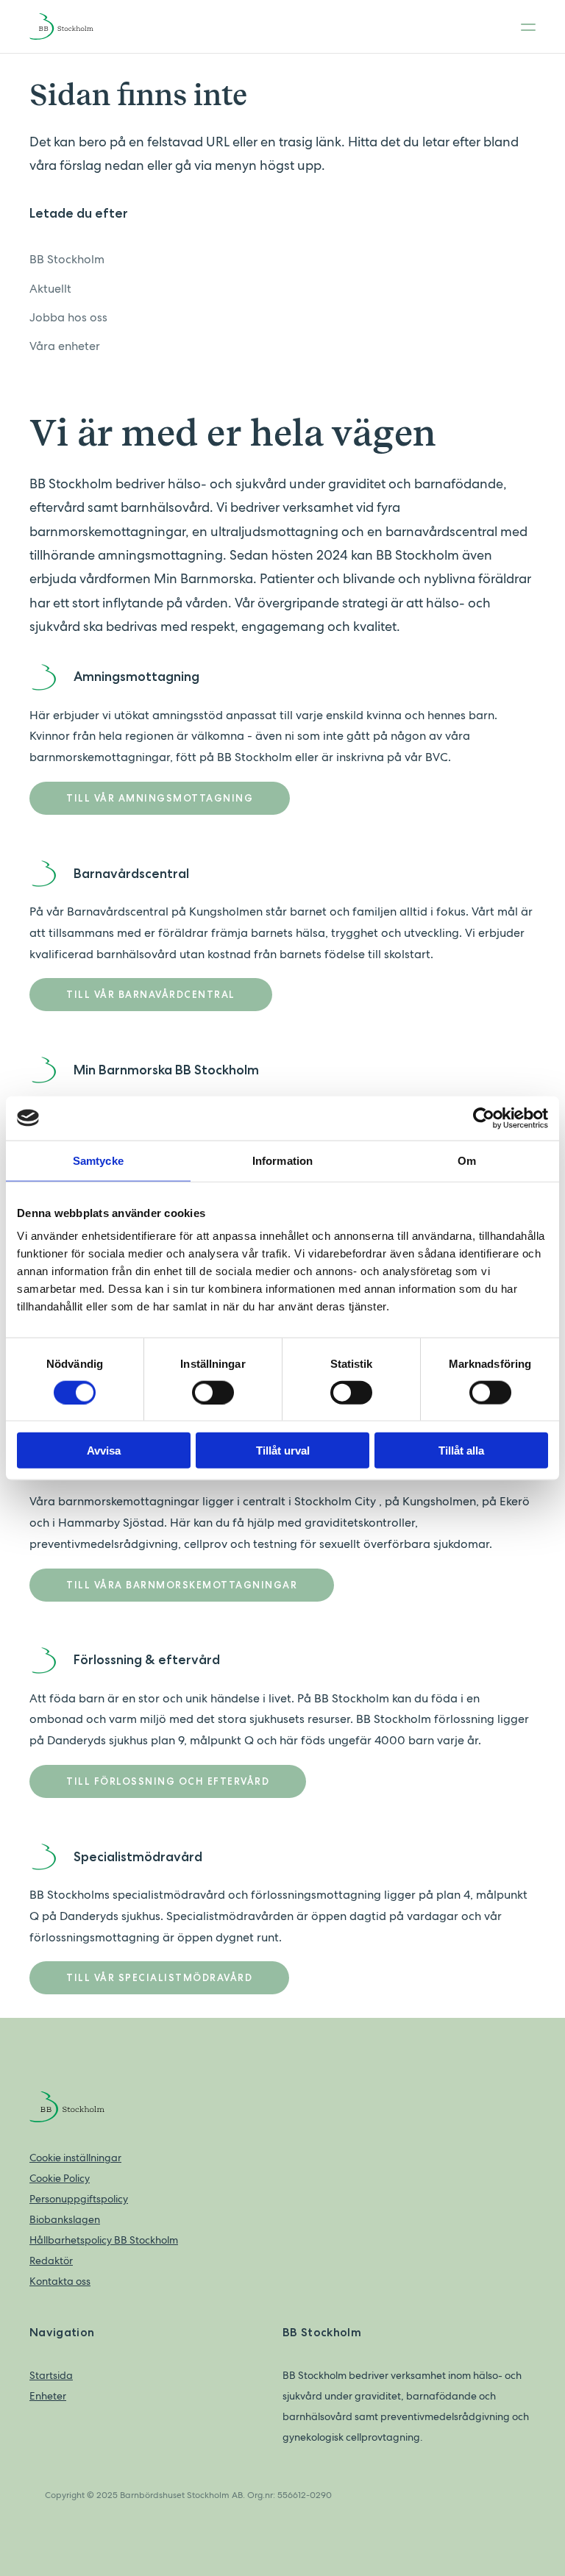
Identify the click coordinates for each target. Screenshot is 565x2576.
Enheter (48, 2396)
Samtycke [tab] (98, 1160)
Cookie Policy (60, 2178)
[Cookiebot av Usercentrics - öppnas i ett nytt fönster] (484, 1118)
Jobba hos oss (68, 317)
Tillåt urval (283, 1451)
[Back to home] (74, 26)
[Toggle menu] (524, 26)
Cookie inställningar (75, 2158)
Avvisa (104, 1451)
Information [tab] (282, 1160)
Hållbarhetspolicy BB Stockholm (104, 2240)
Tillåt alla (461, 1451)
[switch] (213, 1392)
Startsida (51, 2375)
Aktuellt (50, 289)
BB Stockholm (67, 259)
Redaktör (51, 2261)
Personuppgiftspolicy (79, 2199)
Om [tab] (467, 1160)
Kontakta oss (60, 2281)
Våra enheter (65, 346)
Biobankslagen (65, 2219)
